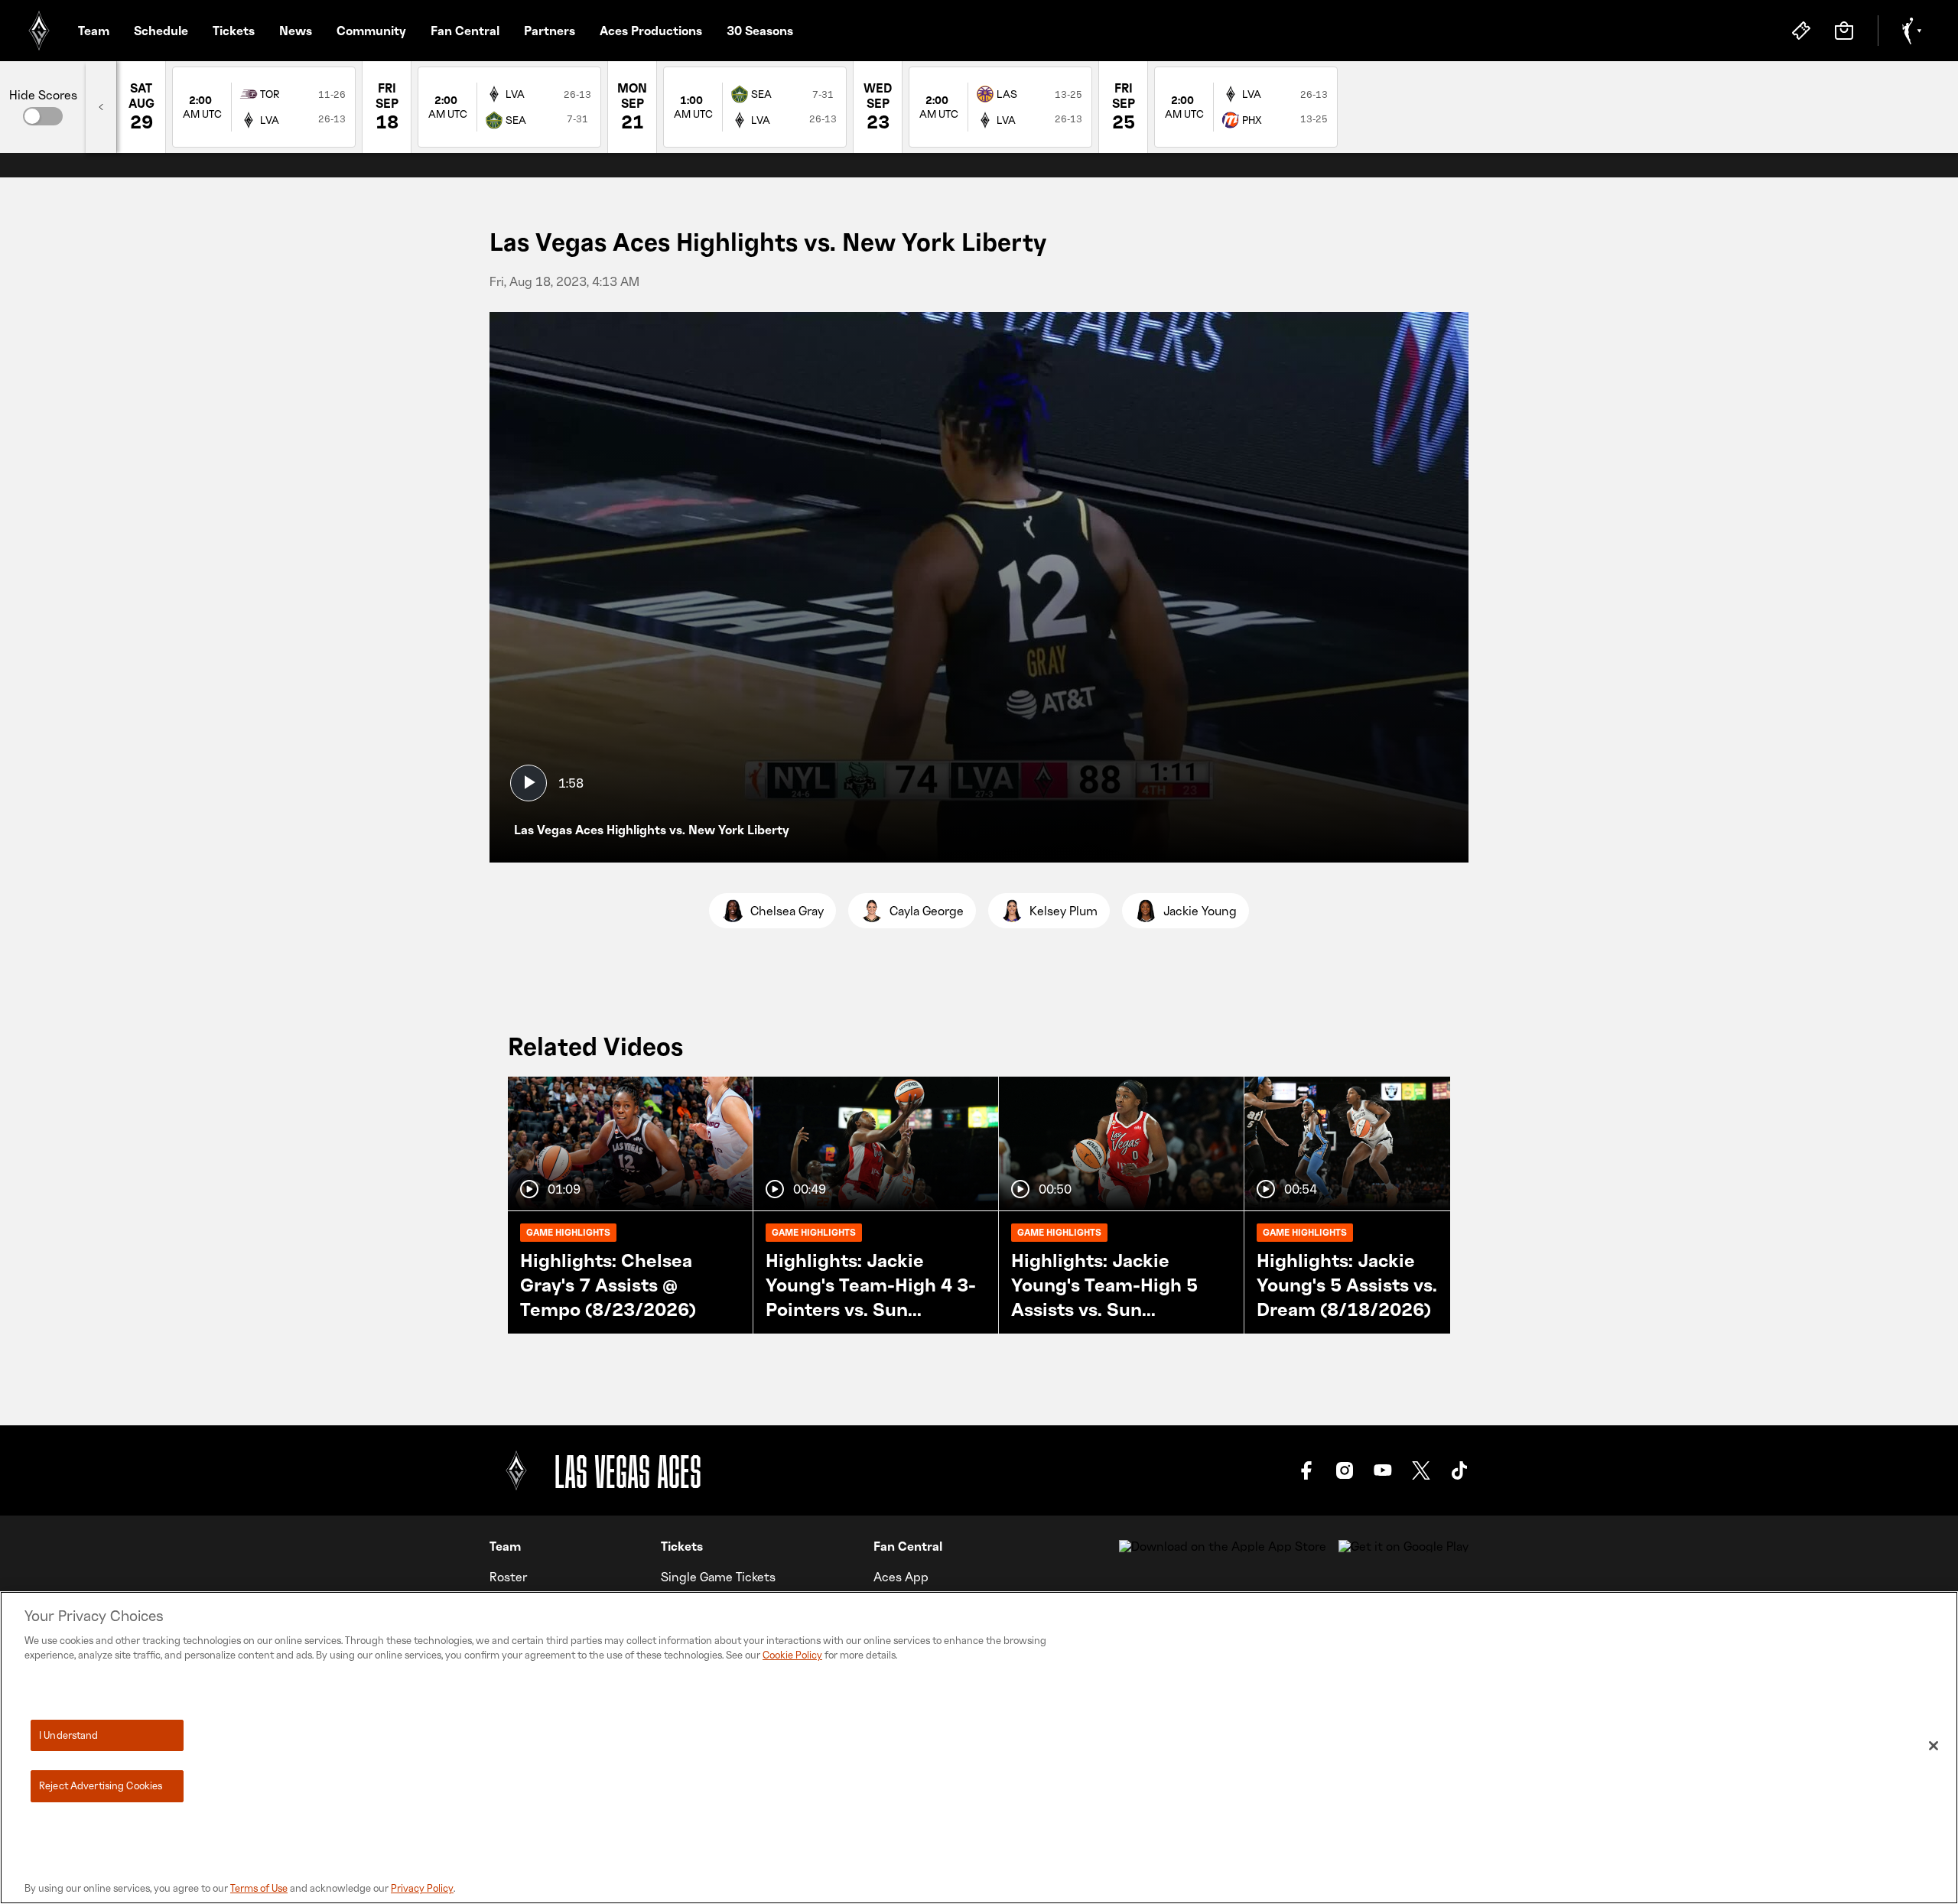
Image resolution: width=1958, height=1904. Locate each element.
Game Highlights (568, 1232)
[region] (979, 1748)
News (296, 31)
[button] (43, 116)
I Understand (69, 1735)
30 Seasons (760, 31)
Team (94, 31)
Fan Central (465, 31)
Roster (508, 1577)
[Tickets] (1801, 31)
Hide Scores (43, 95)
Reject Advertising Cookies (101, 1785)
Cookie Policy (792, 1655)
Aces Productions (651, 31)
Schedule (161, 31)
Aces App (901, 1577)
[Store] (1844, 31)
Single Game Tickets (718, 1577)
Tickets (234, 31)
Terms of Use (259, 1888)
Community (371, 31)
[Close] (1934, 1746)
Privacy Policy (422, 1888)
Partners (550, 31)
